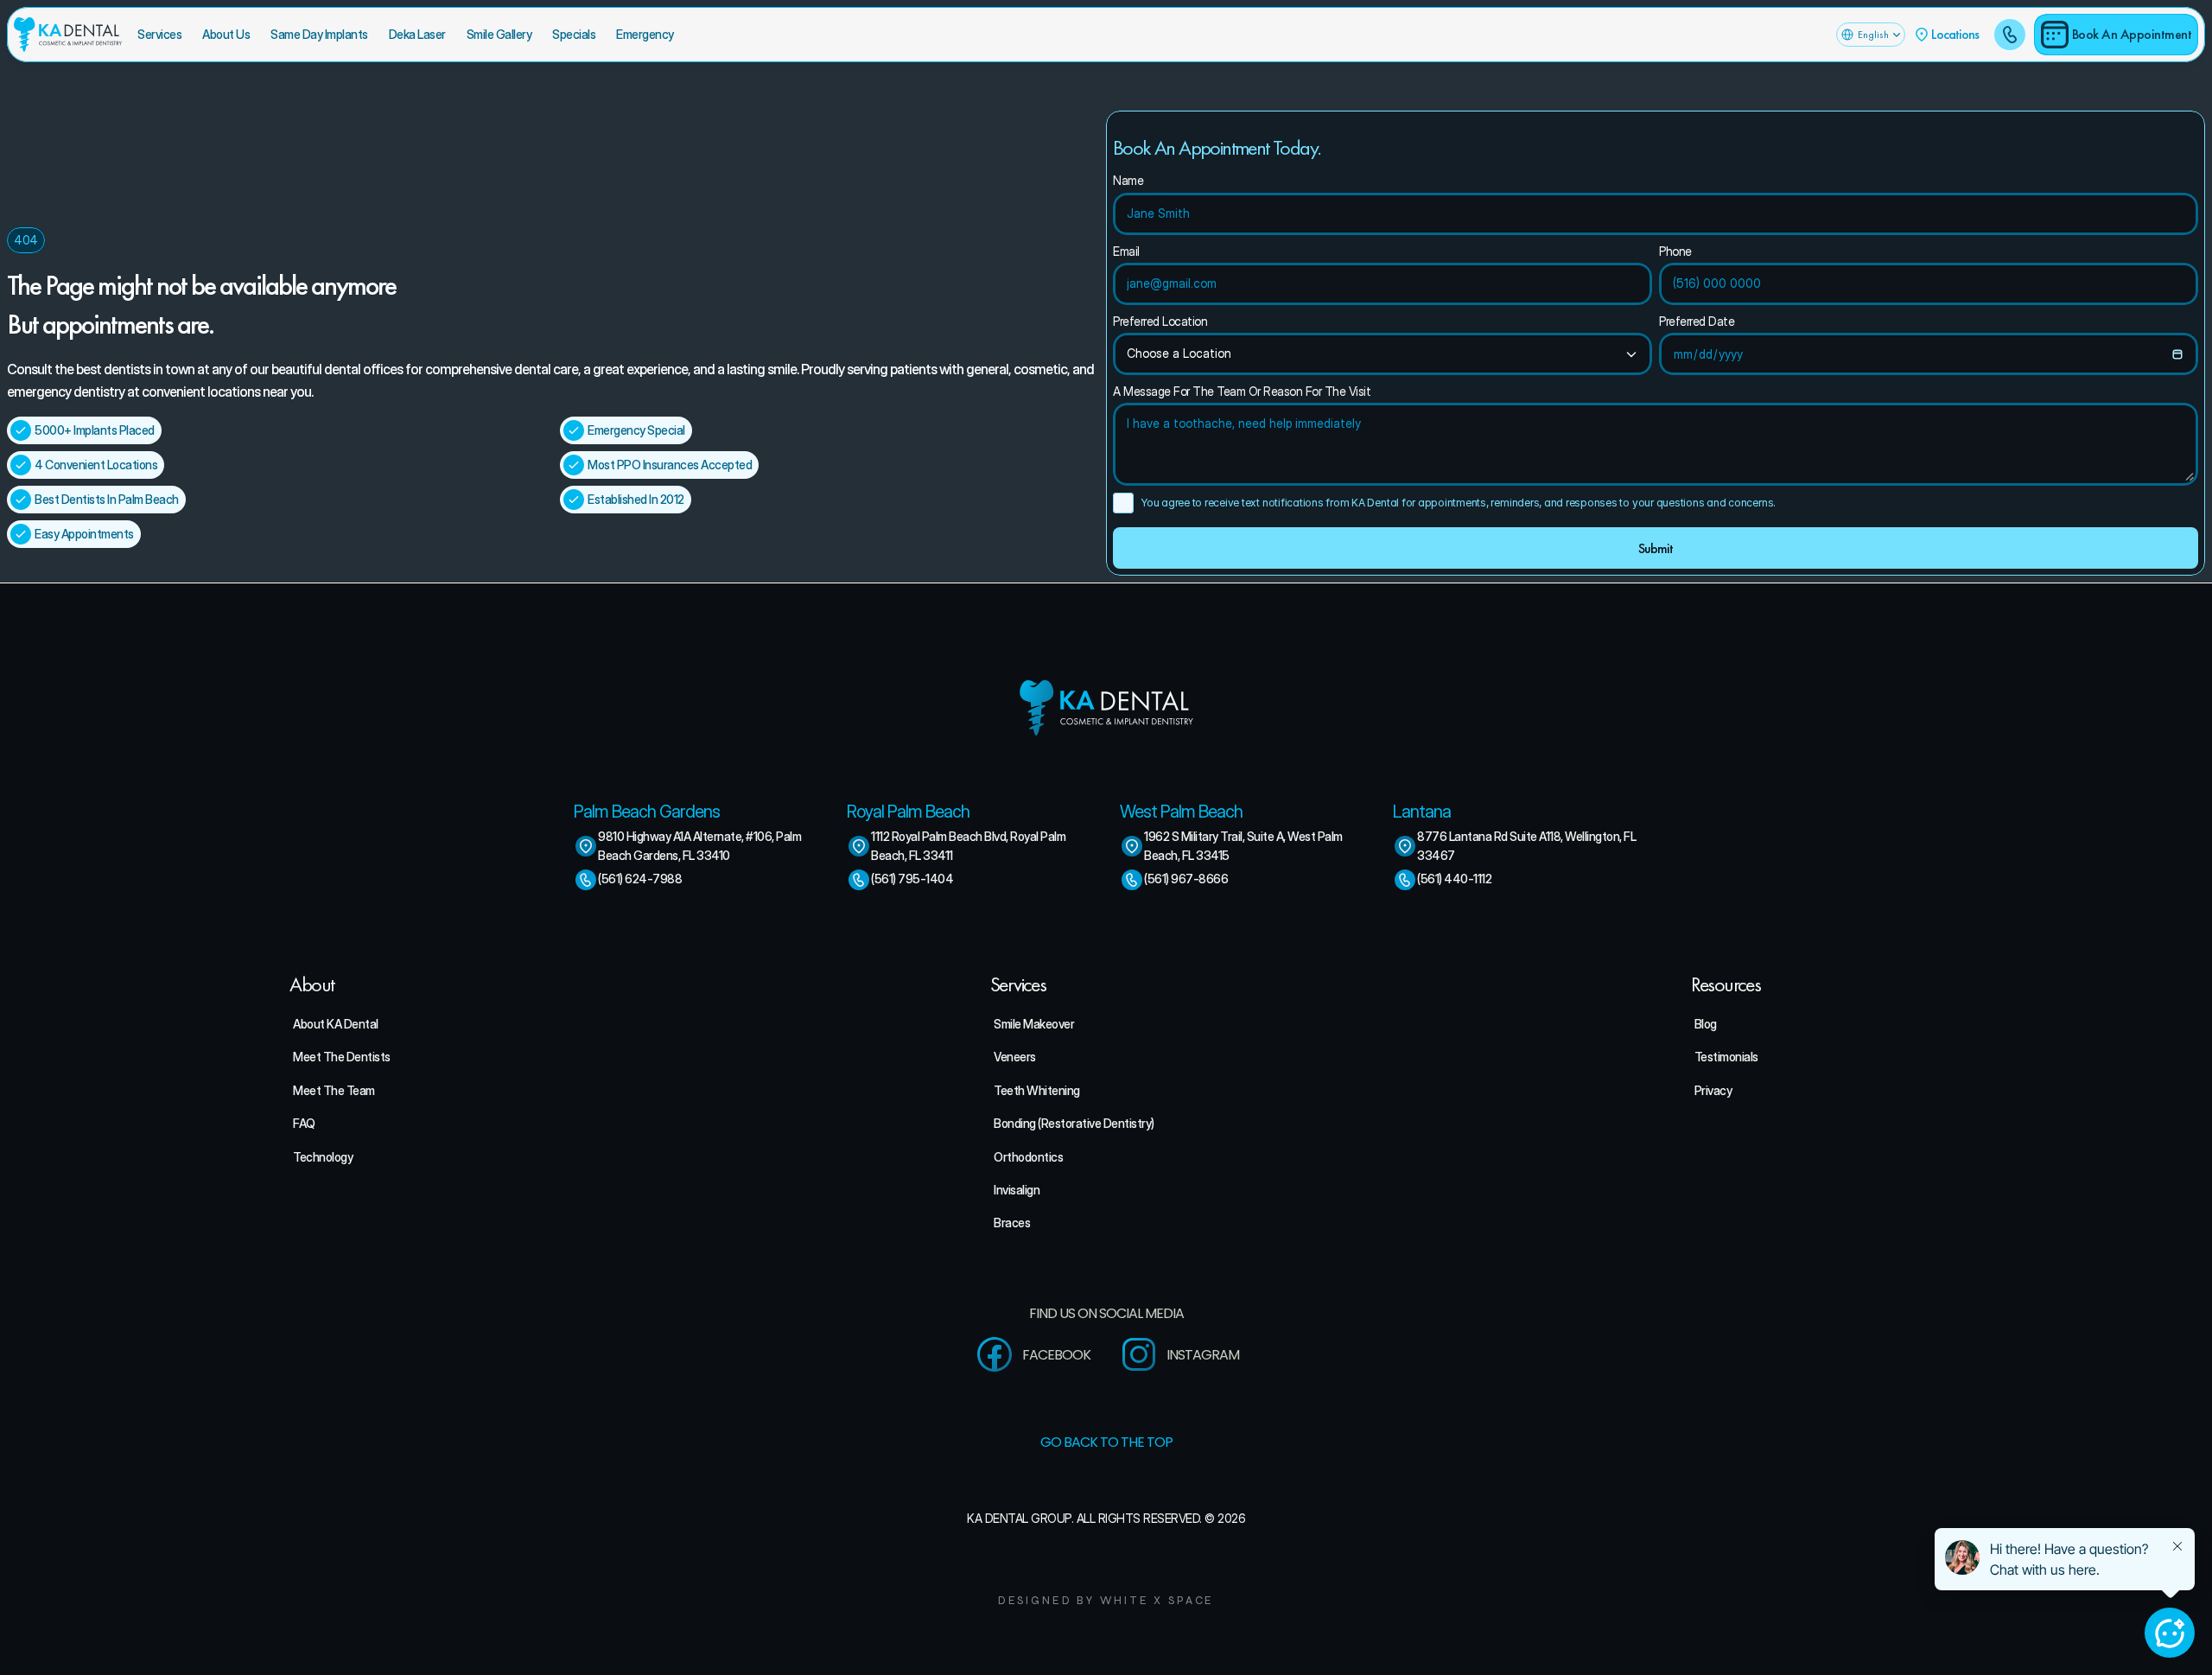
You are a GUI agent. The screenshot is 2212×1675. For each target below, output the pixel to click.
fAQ (304, 1123)
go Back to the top (1106, 1442)
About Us (226, 34)
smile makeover (1034, 1024)
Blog (1706, 1024)
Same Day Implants (319, 34)
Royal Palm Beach (908, 812)
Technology (323, 1157)
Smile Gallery (499, 34)
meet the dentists (342, 1057)
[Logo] (68, 35)
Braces (1012, 1223)
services (159, 34)
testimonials (1726, 1057)
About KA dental (336, 1024)
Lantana (1422, 812)
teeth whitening (1037, 1090)
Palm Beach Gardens (647, 812)
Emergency (645, 34)
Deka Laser (417, 34)
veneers (1015, 1057)
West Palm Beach (1181, 812)
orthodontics (1028, 1157)
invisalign (1017, 1190)
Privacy (1713, 1090)
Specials (574, 34)
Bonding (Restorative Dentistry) (1074, 1123)
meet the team (334, 1090)
